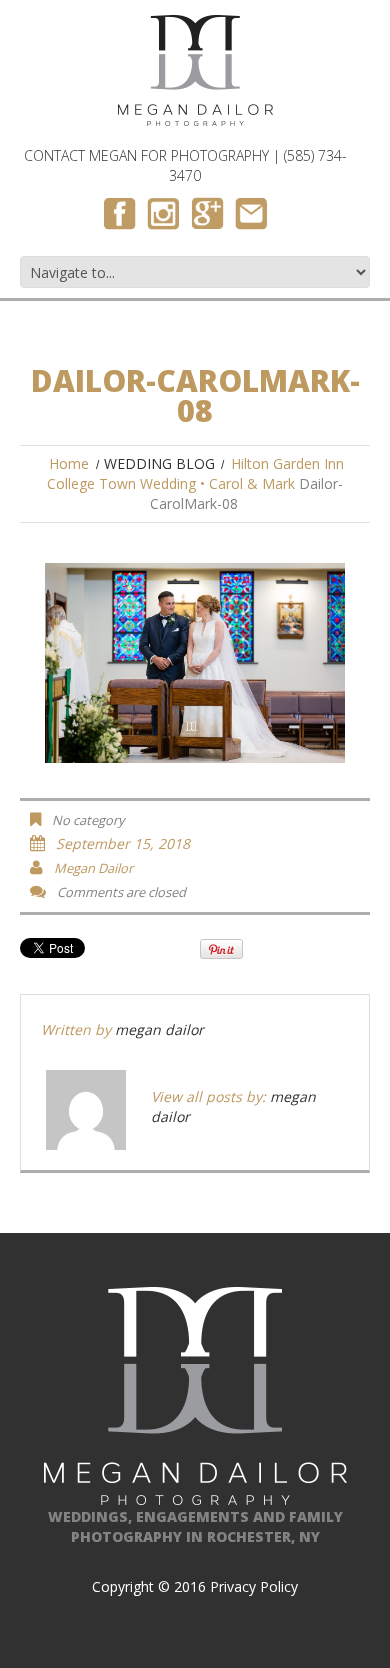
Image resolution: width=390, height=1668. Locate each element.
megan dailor (93, 868)
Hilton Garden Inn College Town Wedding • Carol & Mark (195, 473)
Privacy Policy (254, 1586)
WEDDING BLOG (159, 463)
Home (69, 463)
